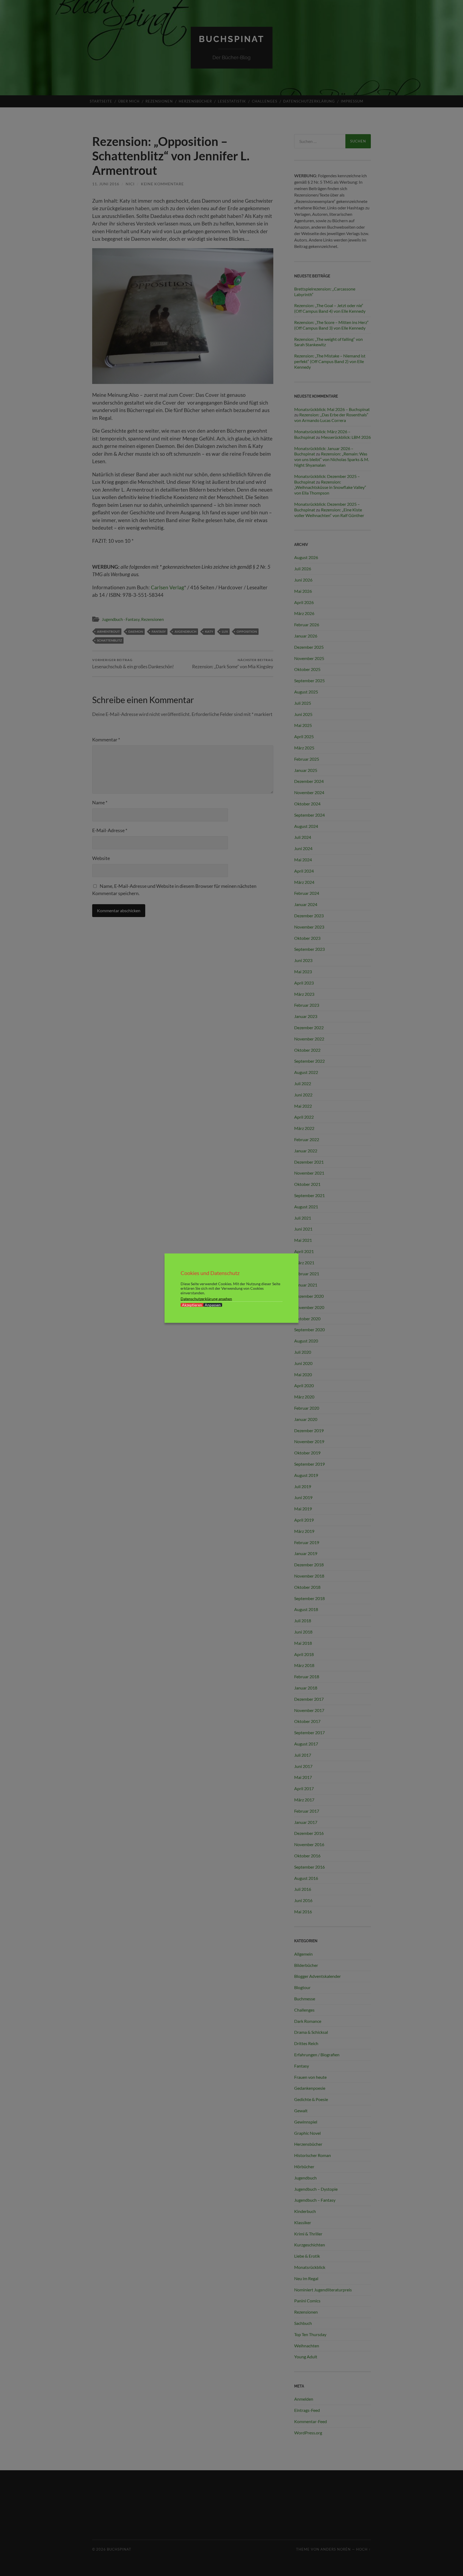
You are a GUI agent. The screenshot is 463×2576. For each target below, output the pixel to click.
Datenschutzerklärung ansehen (206, 1298)
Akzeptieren (192, 1305)
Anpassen (213, 1305)
